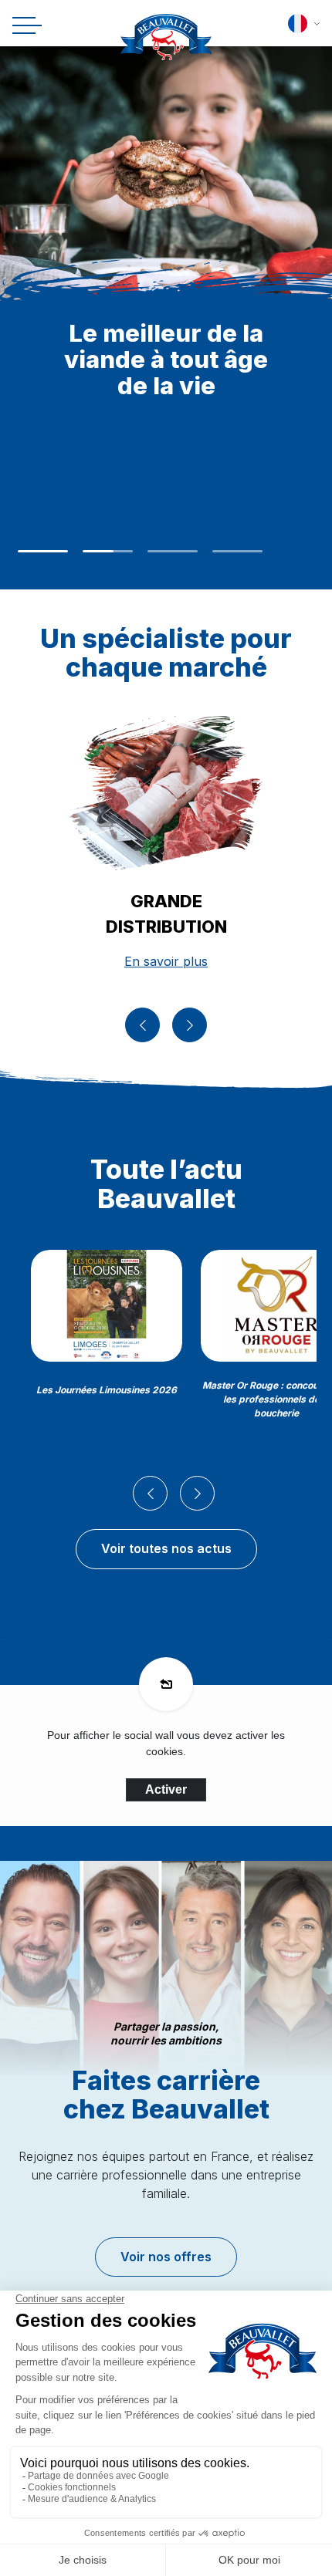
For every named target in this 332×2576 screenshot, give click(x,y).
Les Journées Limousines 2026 (107, 1390)
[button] (304, 24)
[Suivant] (190, 1025)
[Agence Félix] (166, 41)
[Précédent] (142, 1025)
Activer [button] (166, 1789)
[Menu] (24, 26)
